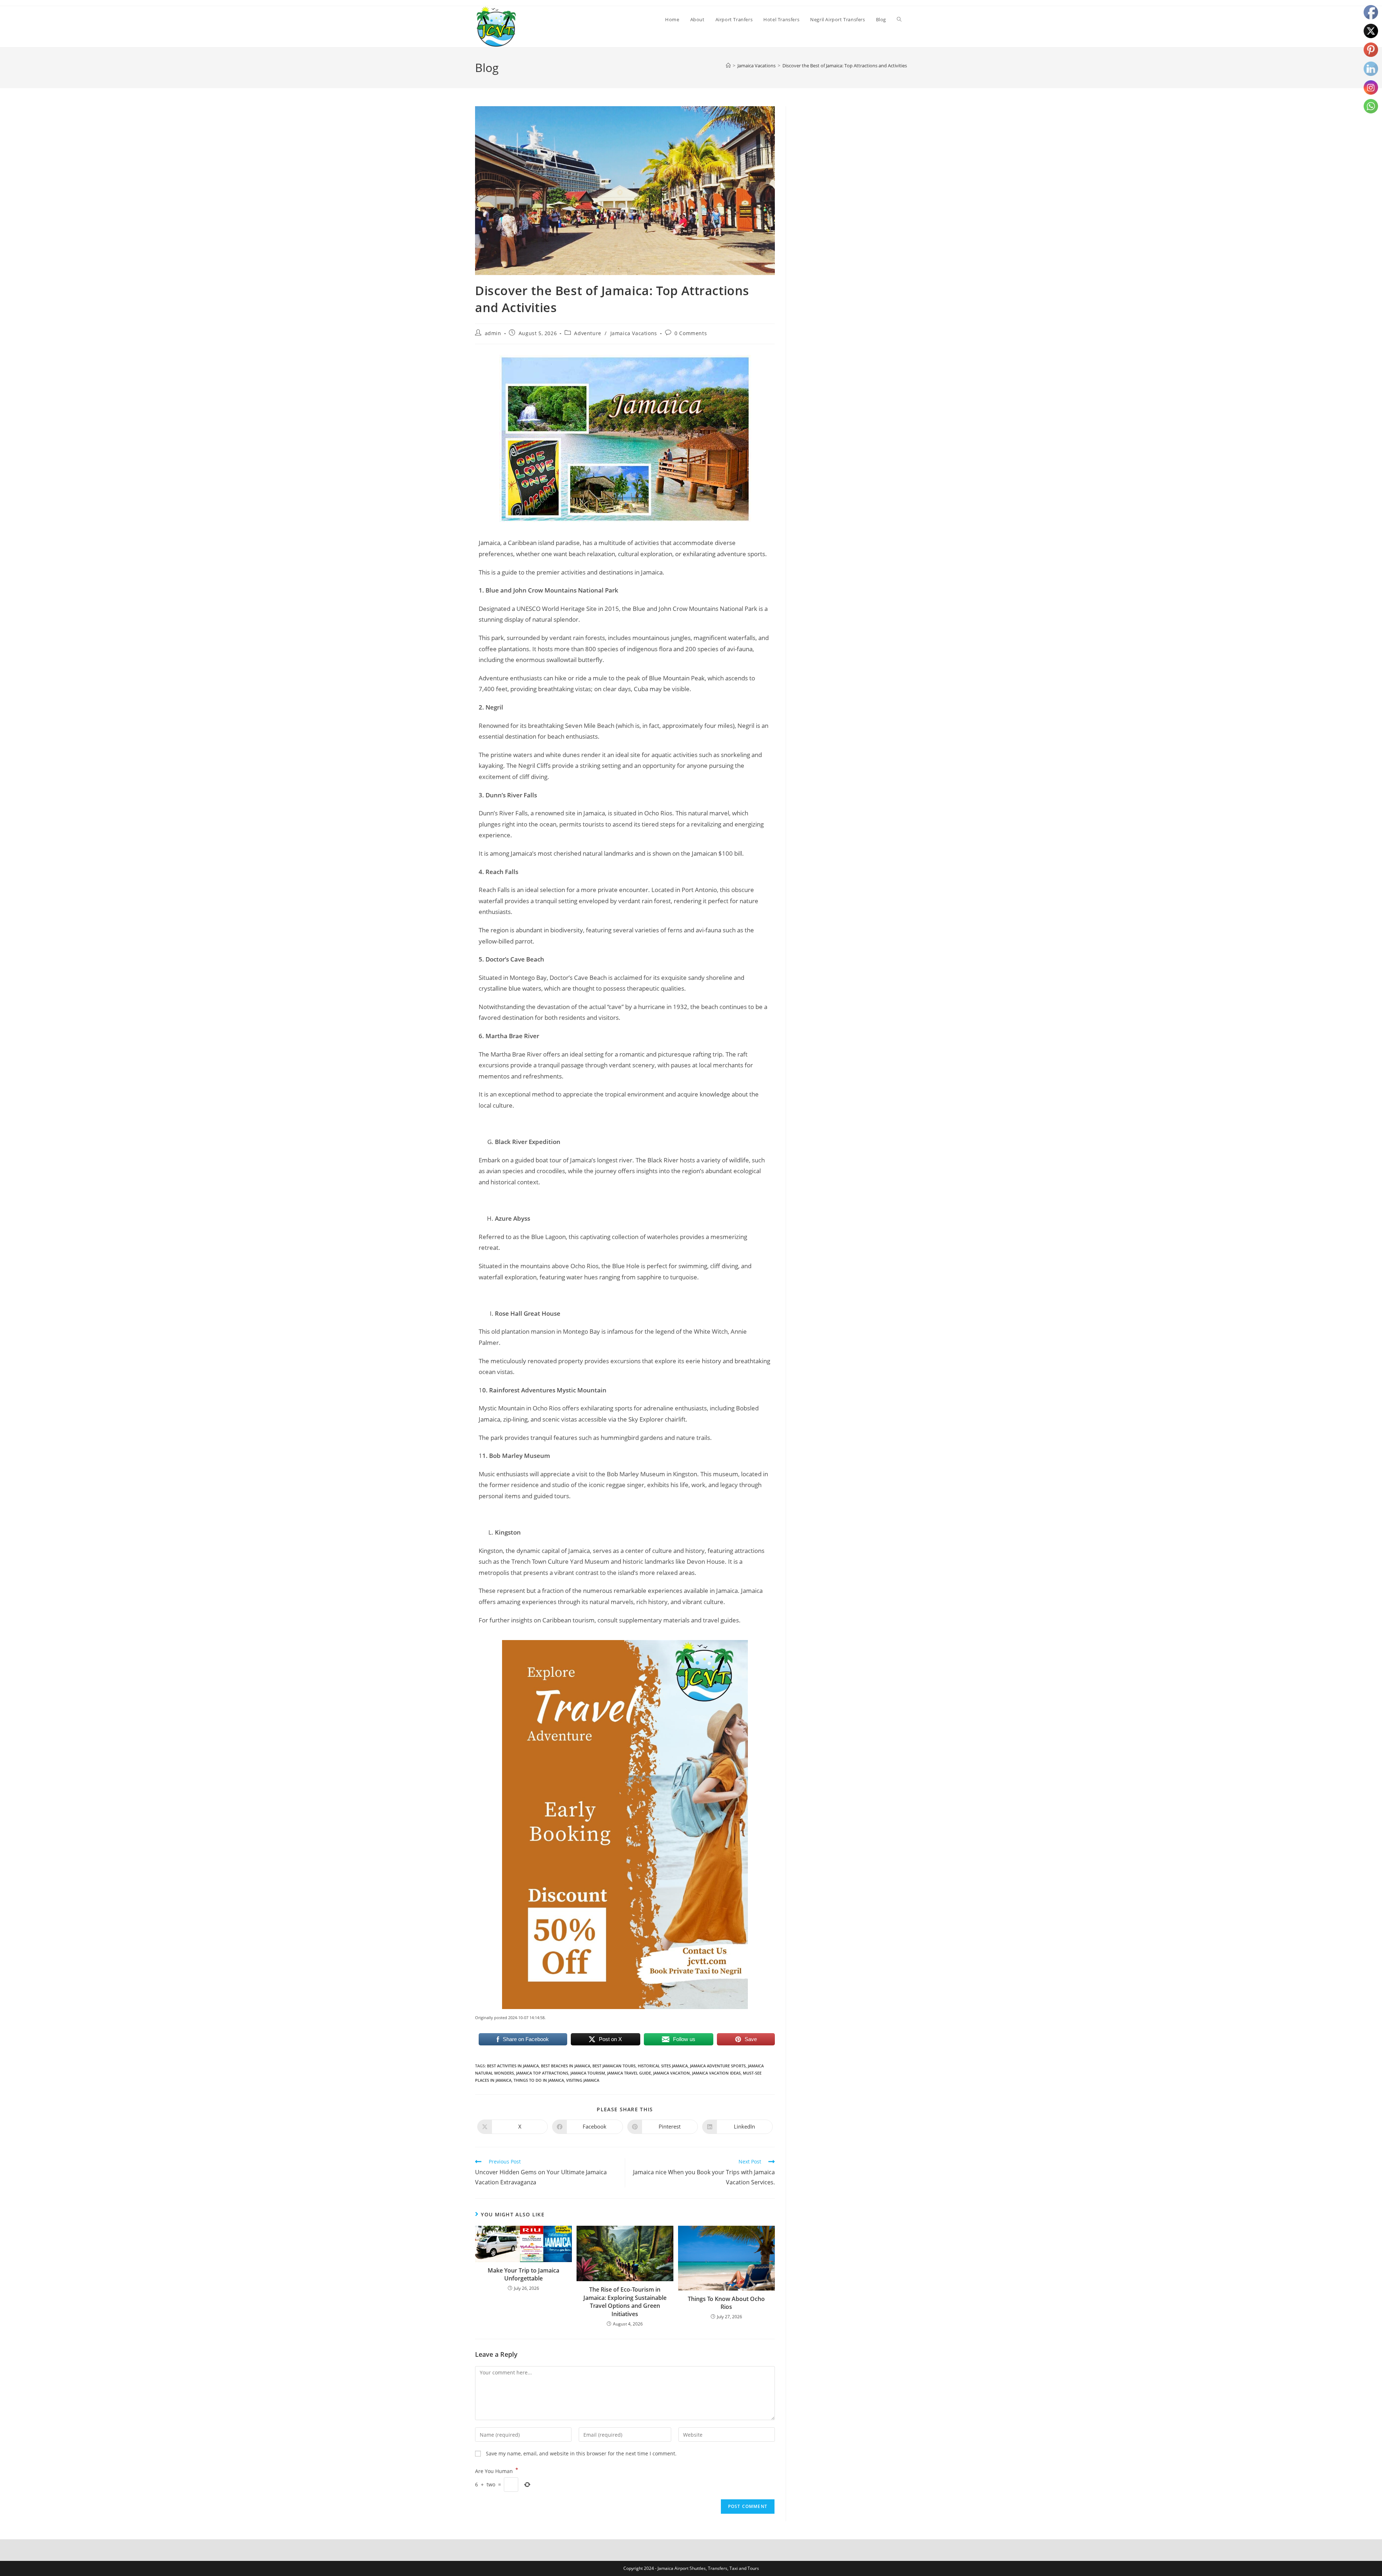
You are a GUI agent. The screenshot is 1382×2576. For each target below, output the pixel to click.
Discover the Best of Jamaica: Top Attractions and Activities (845, 66)
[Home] (728, 66)
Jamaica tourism (588, 2073)
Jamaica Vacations (634, 333)
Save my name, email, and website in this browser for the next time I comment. (581, 2453)
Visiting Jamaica (583, 2080)
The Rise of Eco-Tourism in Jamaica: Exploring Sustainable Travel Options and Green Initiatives (625, 2302)
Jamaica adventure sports (718, 2066)
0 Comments (691, 333)
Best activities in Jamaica (513, 2066)
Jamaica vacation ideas (716, 2073)
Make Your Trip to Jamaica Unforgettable (523, 2274)
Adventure (588, 333)
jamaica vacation (672, 2073)
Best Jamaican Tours (614, 2066)
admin (493, 333)
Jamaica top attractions (542, 2073)
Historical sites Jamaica (663, 2066)
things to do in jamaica (539, 2080)
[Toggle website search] (899, 19)
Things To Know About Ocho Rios (726, 2303)
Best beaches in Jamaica (566, 2066)
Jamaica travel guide (629, 2073)
